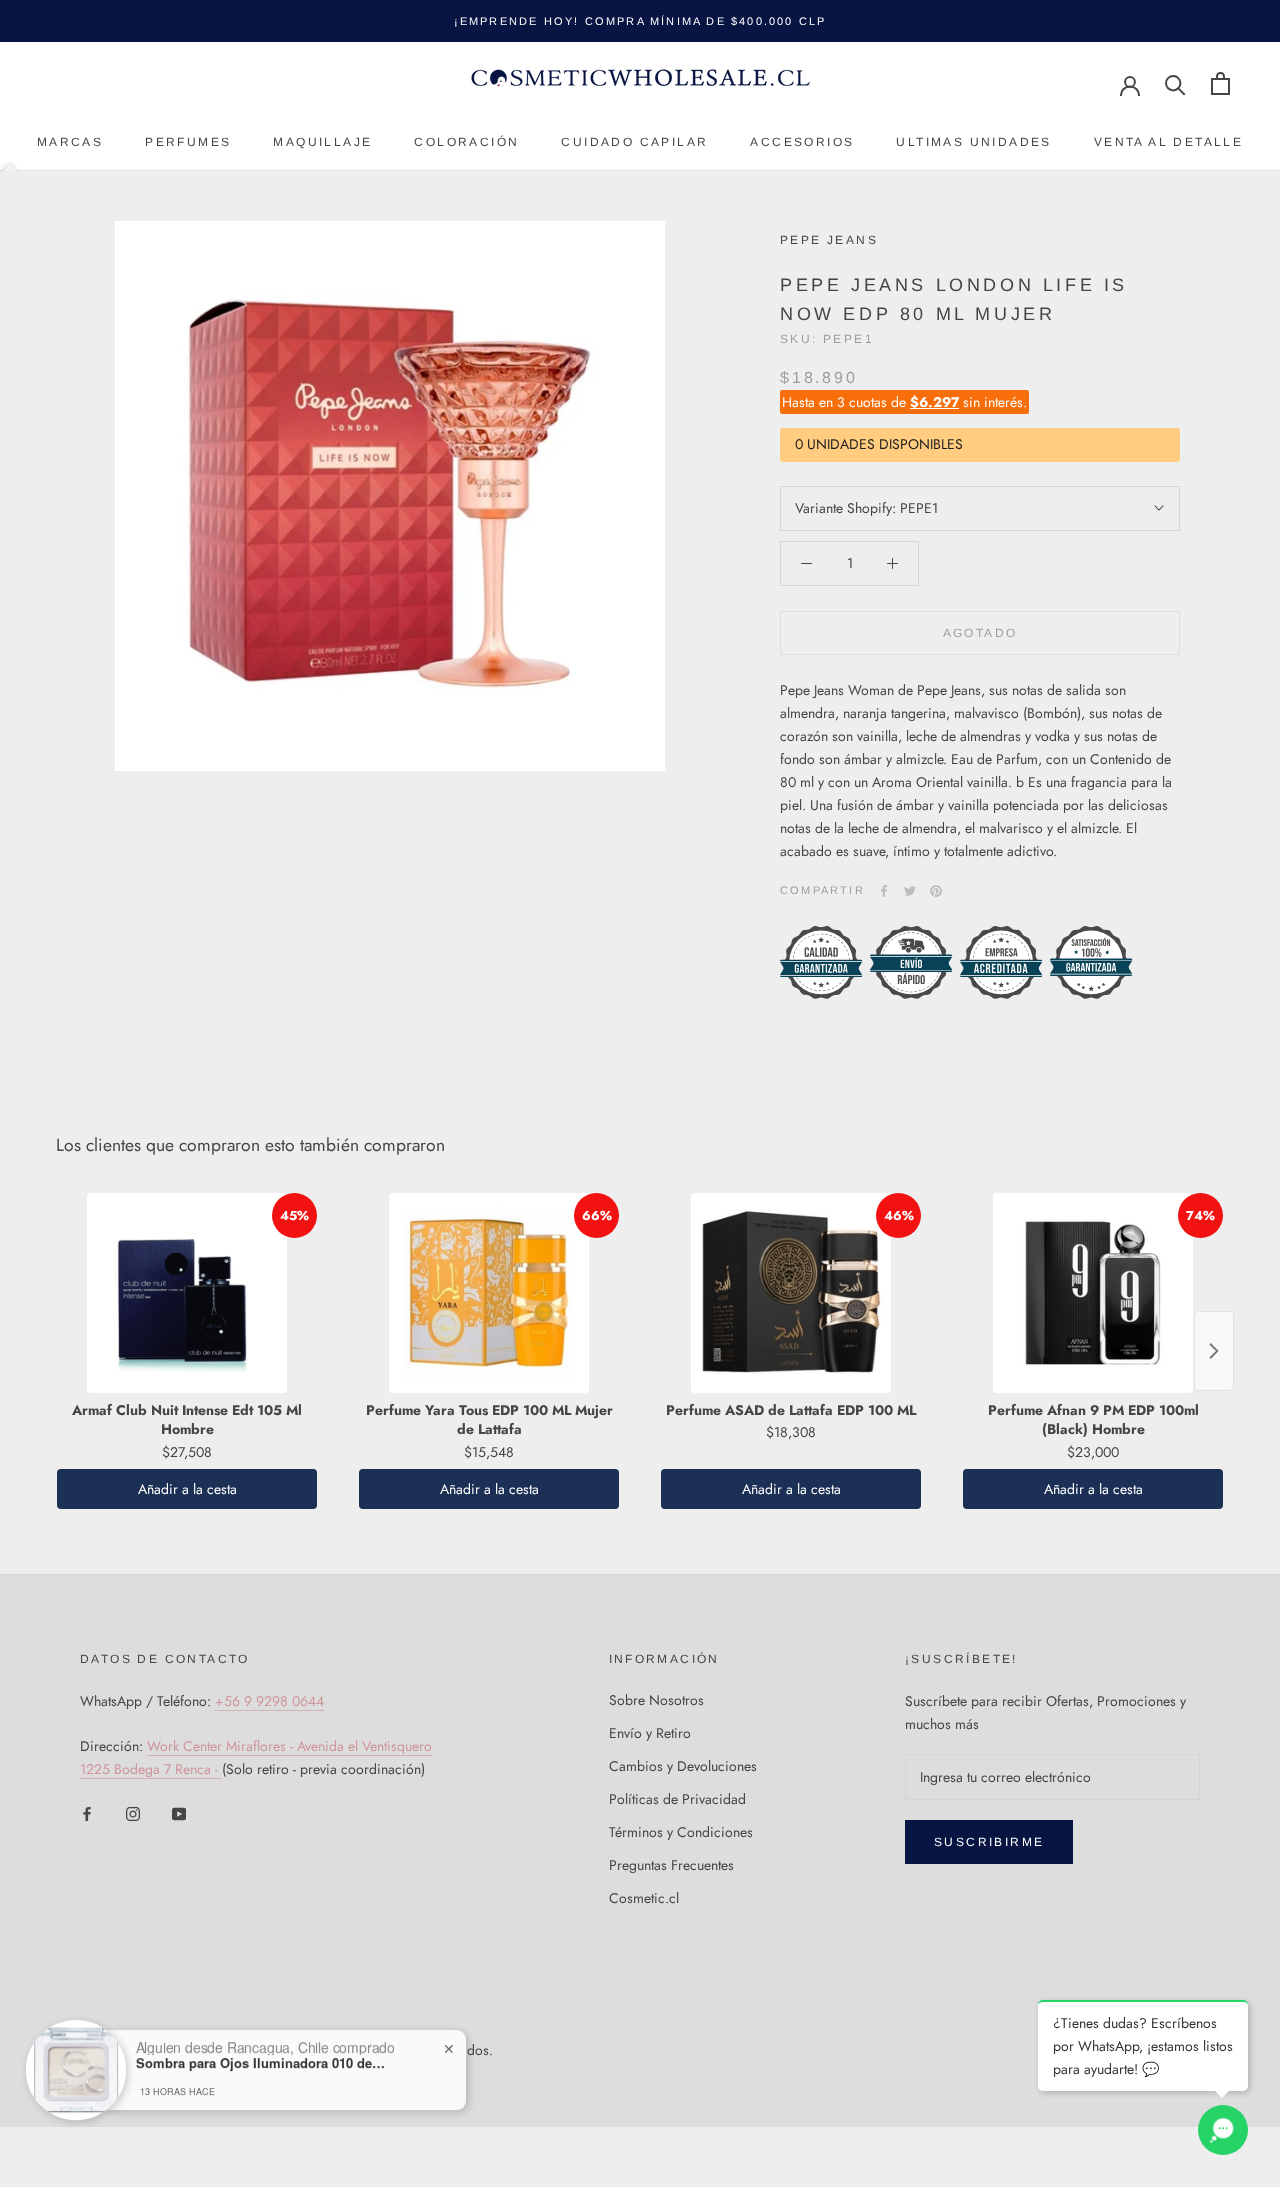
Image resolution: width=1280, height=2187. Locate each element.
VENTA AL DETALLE (1168, 142)
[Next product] (1214, 1351)
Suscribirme (989, 1842)
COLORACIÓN (466, 142)
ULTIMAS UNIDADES (973, 142)
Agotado (980, 633)
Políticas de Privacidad (677, 1799)
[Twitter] (910, 891)
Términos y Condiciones (681, 1832)
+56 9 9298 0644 (269, 1701)
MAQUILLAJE (322, 142)
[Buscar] (1175, 83)
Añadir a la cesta (187, 1489)
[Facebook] (884, 891)
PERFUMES (188, 142)
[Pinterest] (936, 891)
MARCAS (70, 142)
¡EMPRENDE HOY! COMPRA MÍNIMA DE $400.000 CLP (640, 21)
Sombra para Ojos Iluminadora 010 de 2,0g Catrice (261, 2063)
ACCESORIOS (802, 142)
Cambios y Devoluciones (683, 1766)
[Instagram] (133, 1813)
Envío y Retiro (650, 1733)
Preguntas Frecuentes (671, 1865)
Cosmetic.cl (644, 1898)
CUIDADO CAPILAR (634, 142)
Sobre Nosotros (656, 1700)
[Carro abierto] (1220, 83)
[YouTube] (179, 1813)
